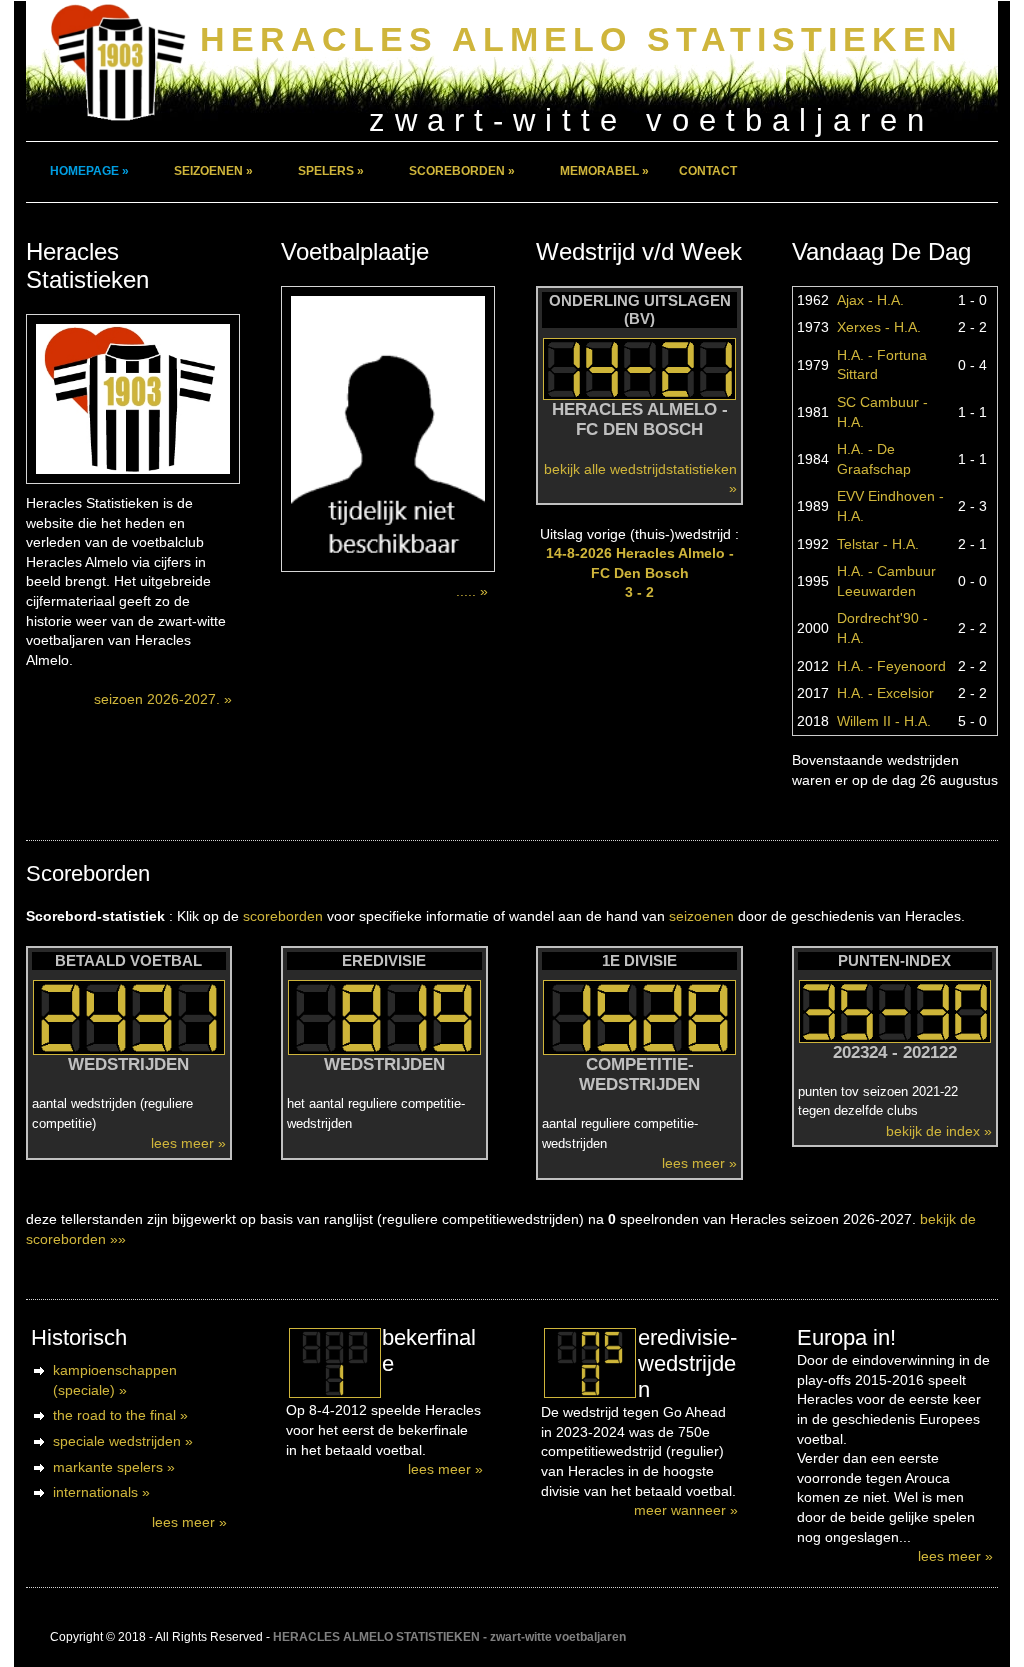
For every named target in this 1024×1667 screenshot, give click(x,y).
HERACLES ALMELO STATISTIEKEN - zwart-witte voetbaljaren (449, 1637)
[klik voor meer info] (334, 1363)
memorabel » (604, 171)
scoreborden (283, 916)
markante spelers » (114, 1467)
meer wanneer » (686, 1510)
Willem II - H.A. (884, 721)
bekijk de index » (939, 1131)
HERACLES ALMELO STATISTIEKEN (581, 39)
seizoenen (701, 916)
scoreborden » (462, 171)
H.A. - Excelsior (885, 693)
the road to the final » (120, 1415)
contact (708, 171)
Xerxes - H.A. (879, 327)
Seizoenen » (213, 171)
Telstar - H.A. (878, 544)
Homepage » (89, 171)
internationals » (101, 1492)
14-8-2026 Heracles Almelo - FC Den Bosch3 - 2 (640, 572)
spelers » (331, 171)
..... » (472, 591)
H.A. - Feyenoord (891, 666)
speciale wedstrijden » (123, 1441)
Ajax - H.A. (870, 300)
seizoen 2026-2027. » (163, 699)
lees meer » (188, 1143)
